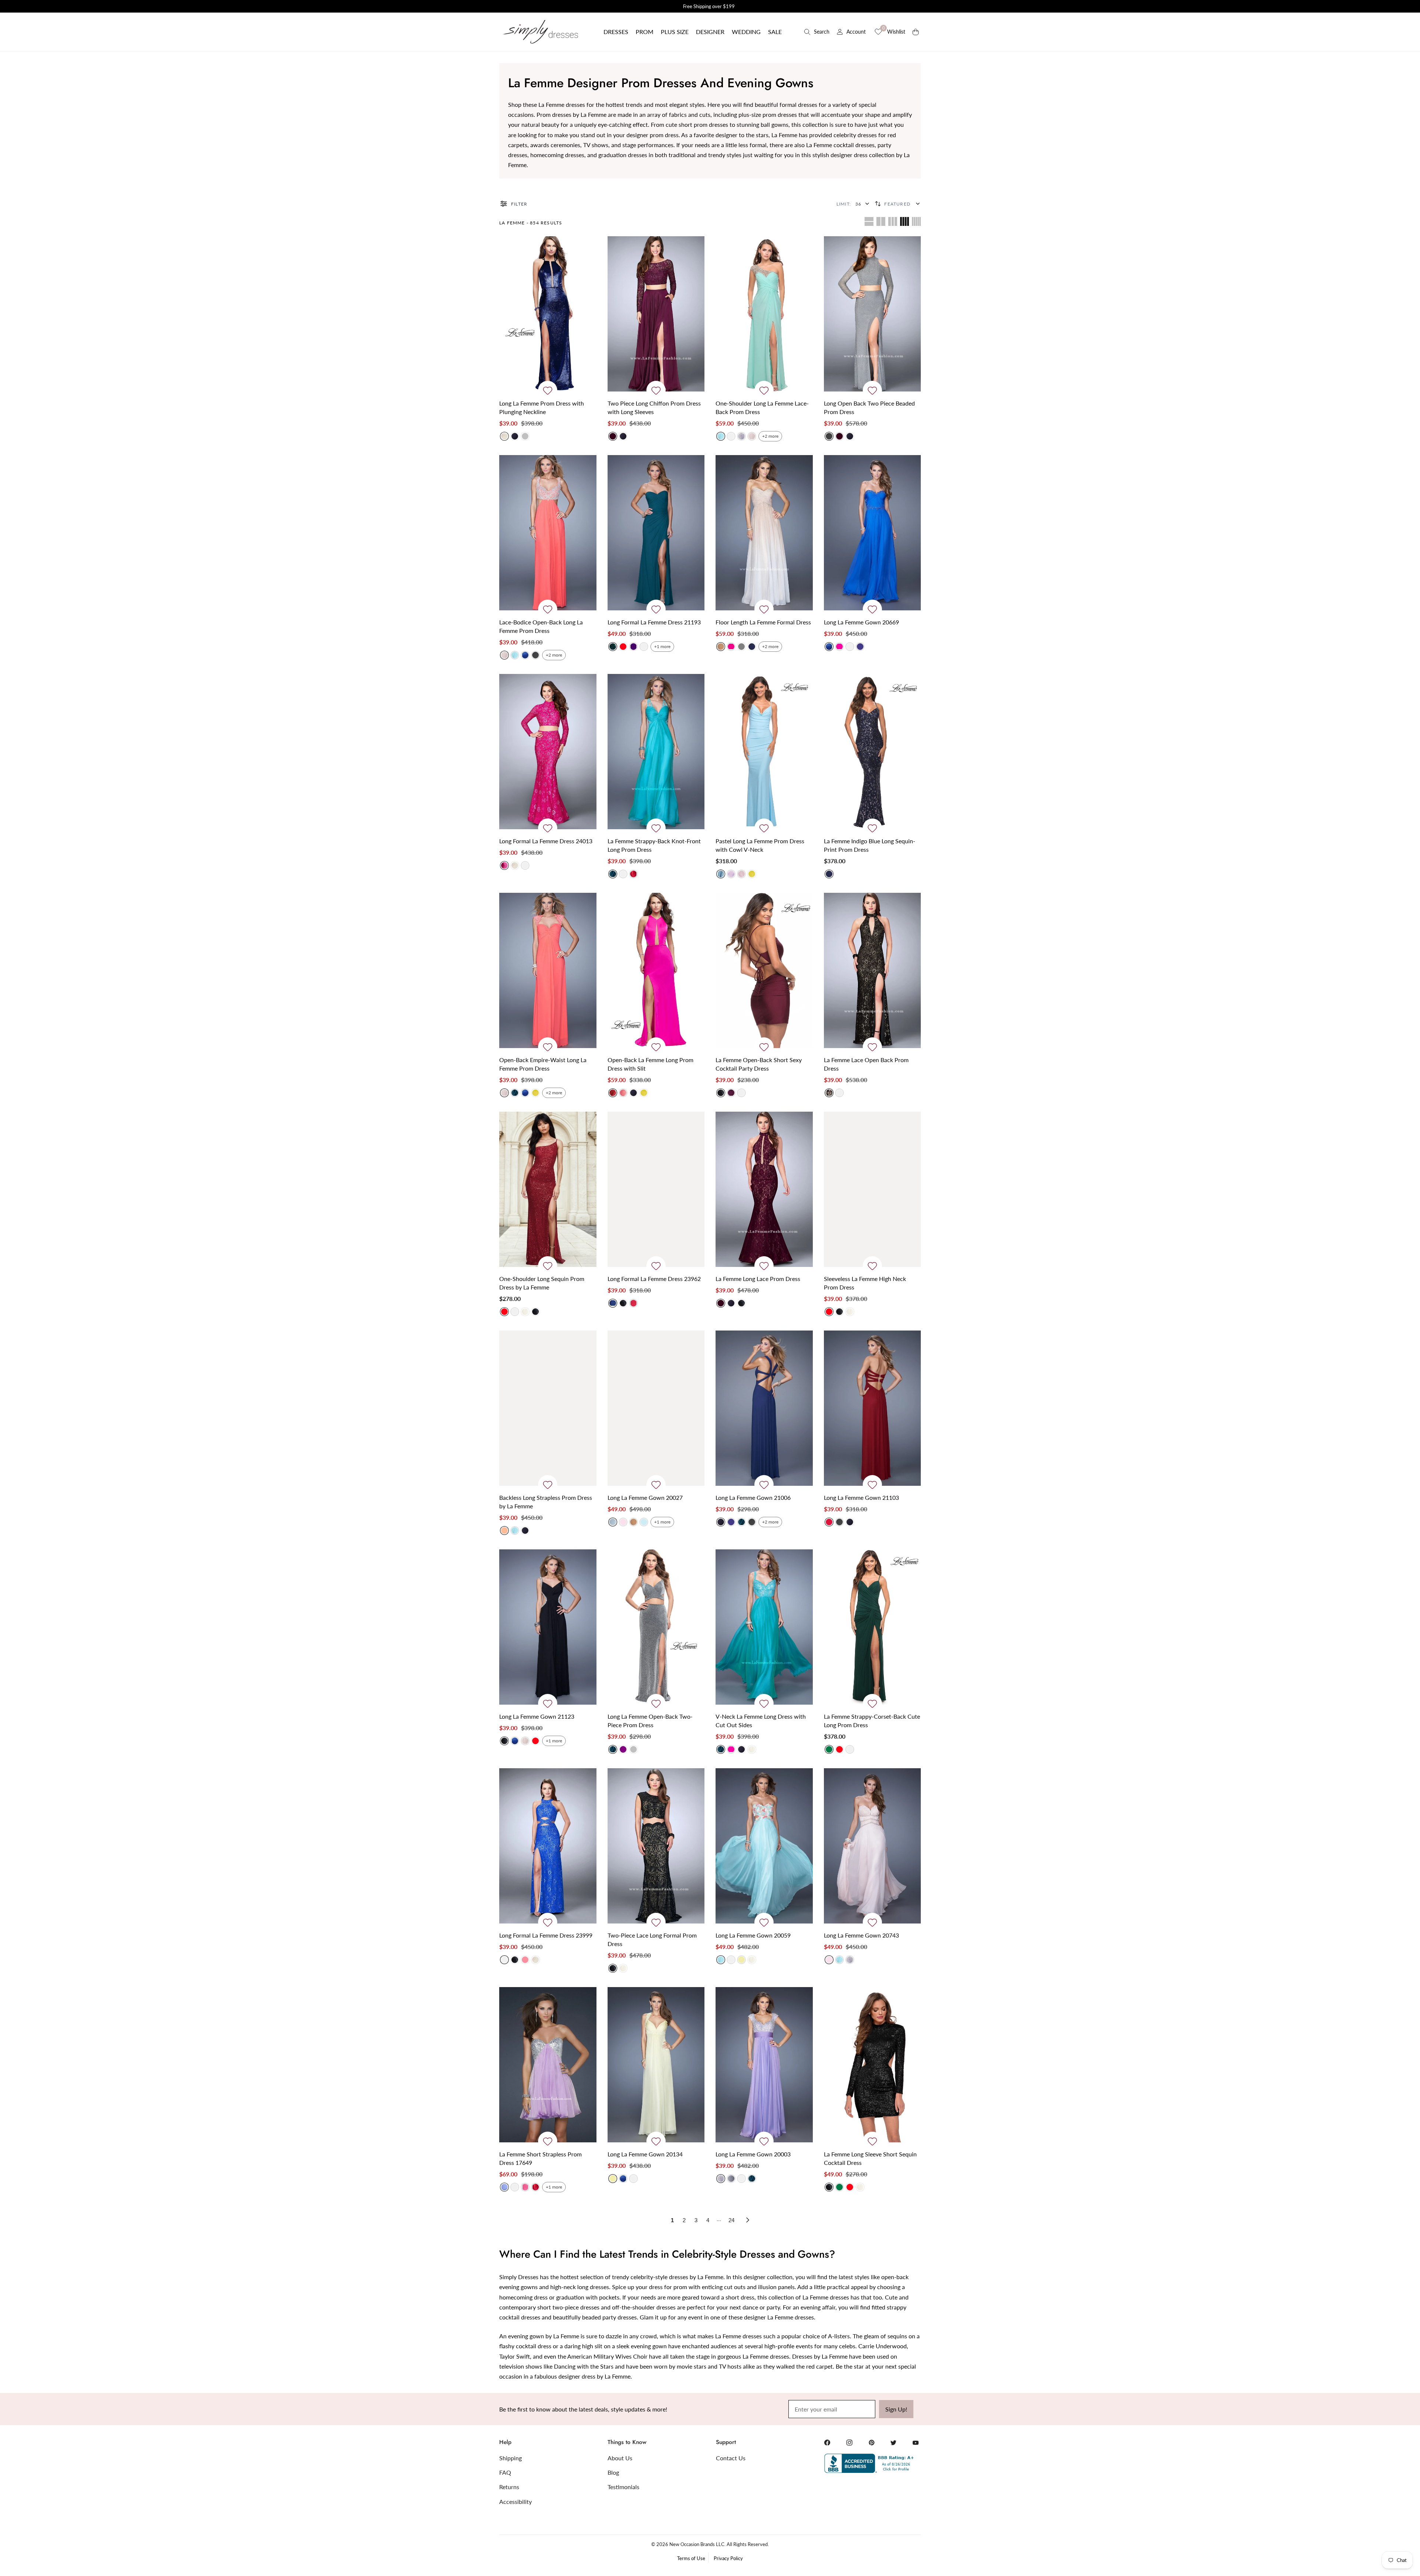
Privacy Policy (728, 2558)
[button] (616, 32)
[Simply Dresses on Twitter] (893, 2443)
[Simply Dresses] (540, 32)
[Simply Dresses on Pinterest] (872, 2443)
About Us (620, 2458)
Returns (509, 2487)
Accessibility (515, 2502)
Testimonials (623, 2487)
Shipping (510, 2458)
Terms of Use (691, 2558)
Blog (613, 2472)
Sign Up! (896, 2409)
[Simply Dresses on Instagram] (849, 2443)
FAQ (505, 2472)
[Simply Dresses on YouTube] (916, 2443)
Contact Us (731, 2458)
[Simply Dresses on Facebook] (827, 2443)
